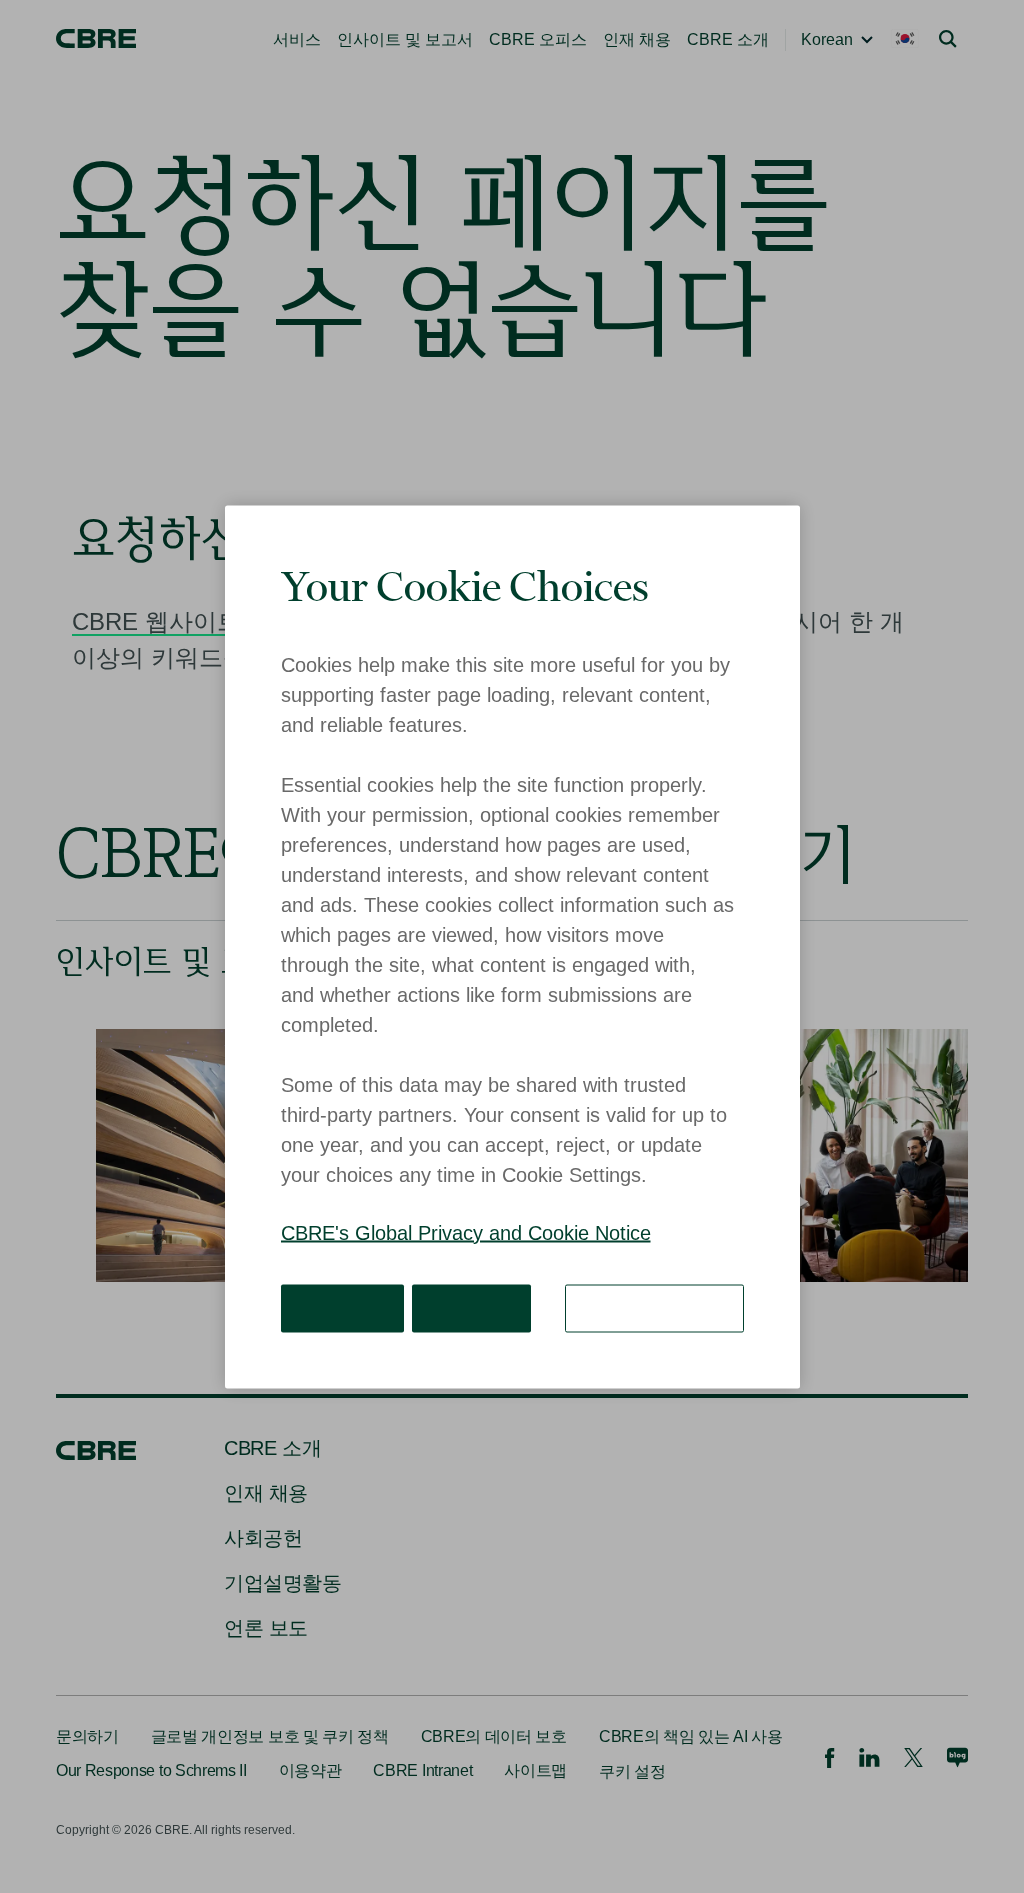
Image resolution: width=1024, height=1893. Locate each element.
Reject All (461, 1307)
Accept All (339, 1307)
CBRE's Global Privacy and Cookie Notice (466, 1232)
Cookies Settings (661, 1307)
